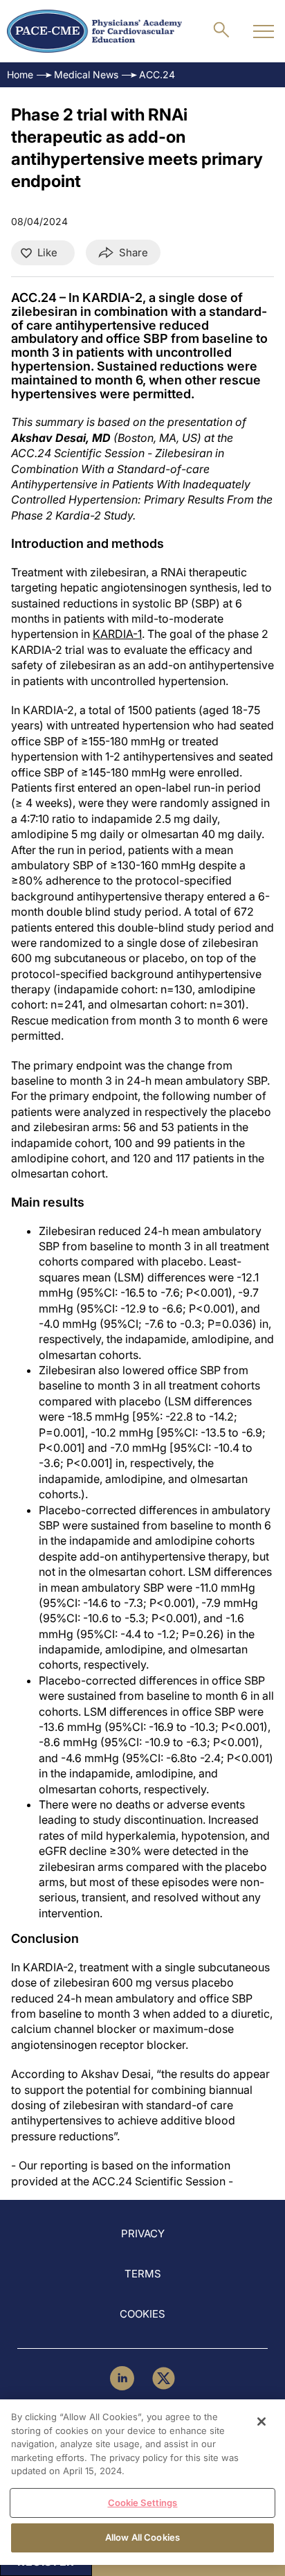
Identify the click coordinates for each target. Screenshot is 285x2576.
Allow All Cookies (142, 2537)
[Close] (261, 2422)
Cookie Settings (143, 2503)
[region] (142, 2482)
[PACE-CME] (94, 31)
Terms (143, 2274)
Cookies (142, 2314)
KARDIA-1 (117, 634)
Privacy (143, 2233)
